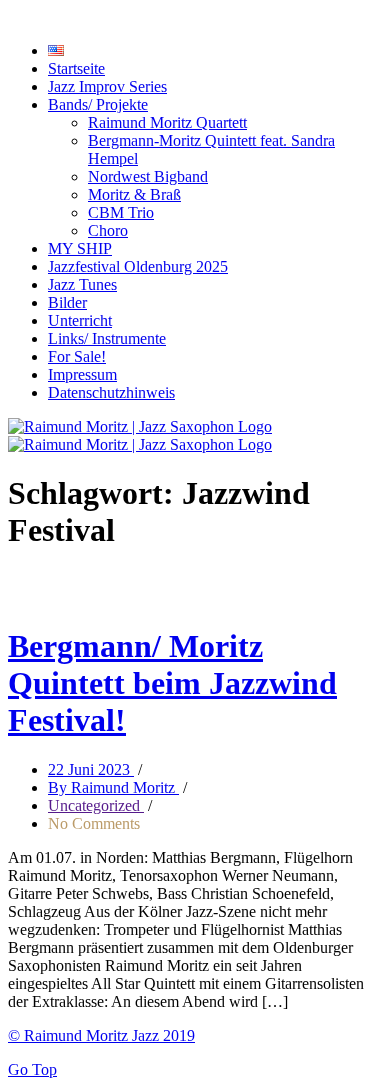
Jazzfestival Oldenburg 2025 (138, 266)
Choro (108, 230)
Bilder (67, 302)
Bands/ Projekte (98, 104)
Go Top (32, 1069)
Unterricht (80, 320)
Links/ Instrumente (107, 338)
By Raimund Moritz (113, 787)
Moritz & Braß (134, 194)
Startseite (76, 68)
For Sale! (77, 356)
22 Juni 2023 (91, 769)
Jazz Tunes (82, 284)
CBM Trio (121, 212)
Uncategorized (96, 805)
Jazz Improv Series (107, 86)
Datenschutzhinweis (111, 392)
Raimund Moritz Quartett (167, 122)
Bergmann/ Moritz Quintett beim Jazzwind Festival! (172, 683)
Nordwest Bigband (148, 176)
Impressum (82, 374)
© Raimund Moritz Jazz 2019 (101, 1035)
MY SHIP (80, 248)
